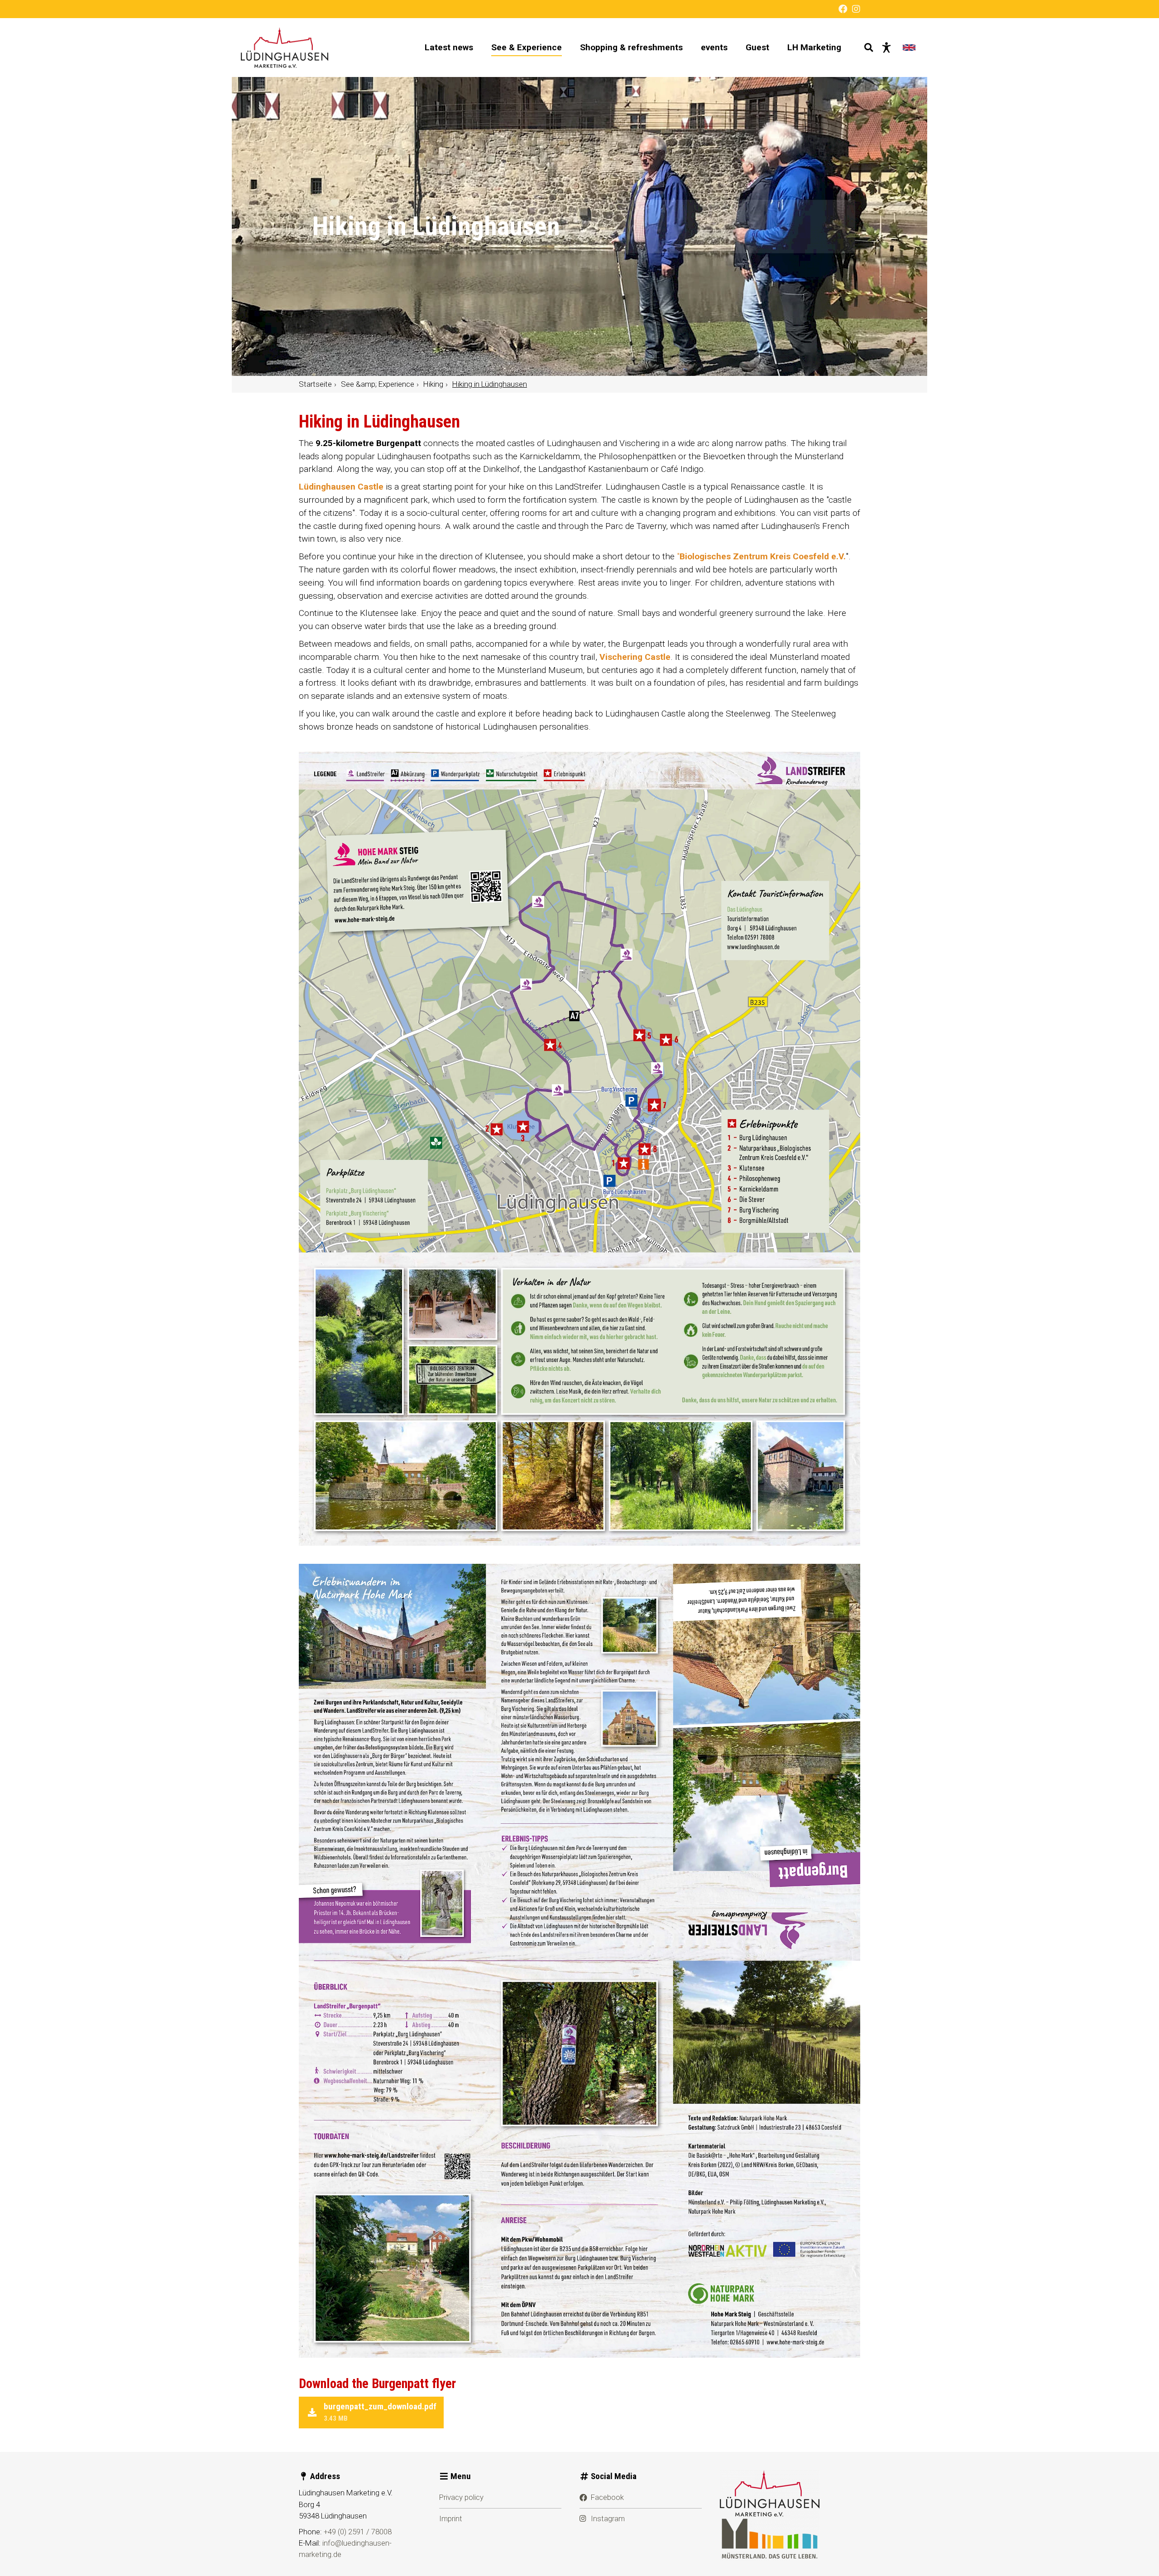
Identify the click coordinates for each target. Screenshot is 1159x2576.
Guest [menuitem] (757, 47)
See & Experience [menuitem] (527, 47)
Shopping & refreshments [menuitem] (631, 47)
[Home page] (285, 48)
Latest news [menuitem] (449, 47)
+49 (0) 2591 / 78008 (358, 2532)
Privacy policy (461, 2497)
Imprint (451, 2518)
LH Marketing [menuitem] (814, 47)
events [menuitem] (714, 47)
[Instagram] (856, 9)
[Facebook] (843, 9)
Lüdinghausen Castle (341, 487)
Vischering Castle (635, 657)
